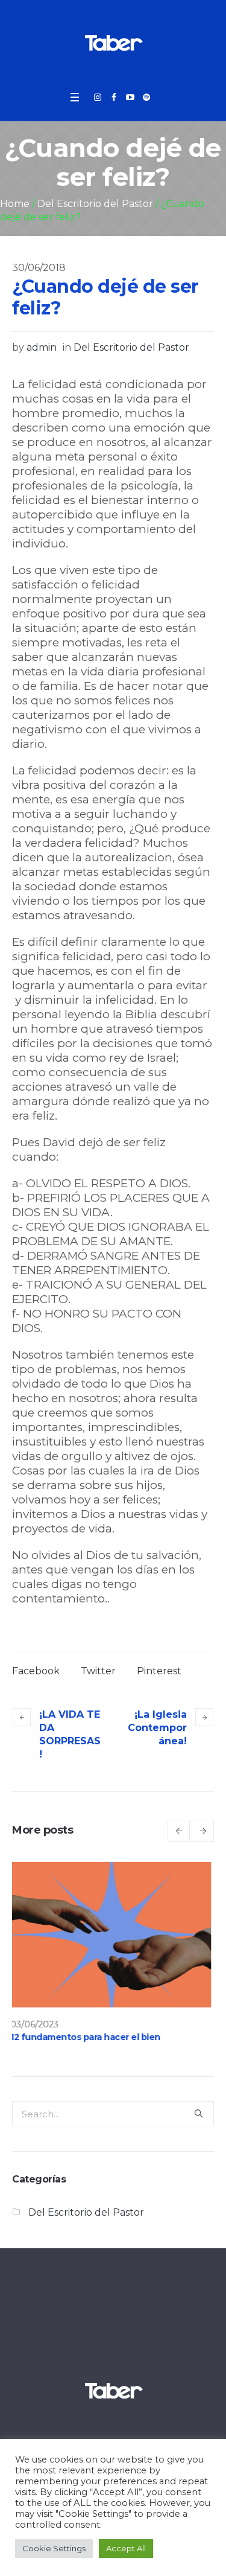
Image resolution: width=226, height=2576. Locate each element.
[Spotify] (146, 97)
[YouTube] (130, 97)
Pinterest (159, 1671)
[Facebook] (114, 97)
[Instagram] (98, 97)
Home (15, 204)
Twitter (98, 1671)
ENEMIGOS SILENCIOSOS (118, 2037)
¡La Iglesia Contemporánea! (157, 1728)
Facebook (36, 1671)
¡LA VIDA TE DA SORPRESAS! (70, 1734)
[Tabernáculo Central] (113, 42)
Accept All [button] (126, 2548)
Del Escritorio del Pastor (95, 204)
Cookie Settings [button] (54, 2548)
